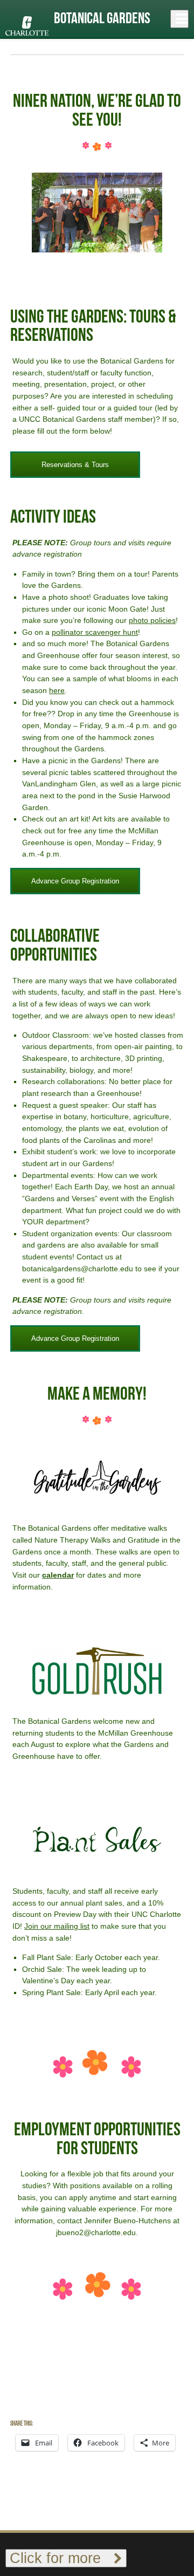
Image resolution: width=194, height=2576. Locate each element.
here (57, 690)
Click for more (62, 2558)
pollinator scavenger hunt (95, 632)
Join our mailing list (57, 1926)
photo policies (152, 620)
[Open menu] (179, 19)
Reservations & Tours (75, 465)
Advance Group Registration (75, 881)
